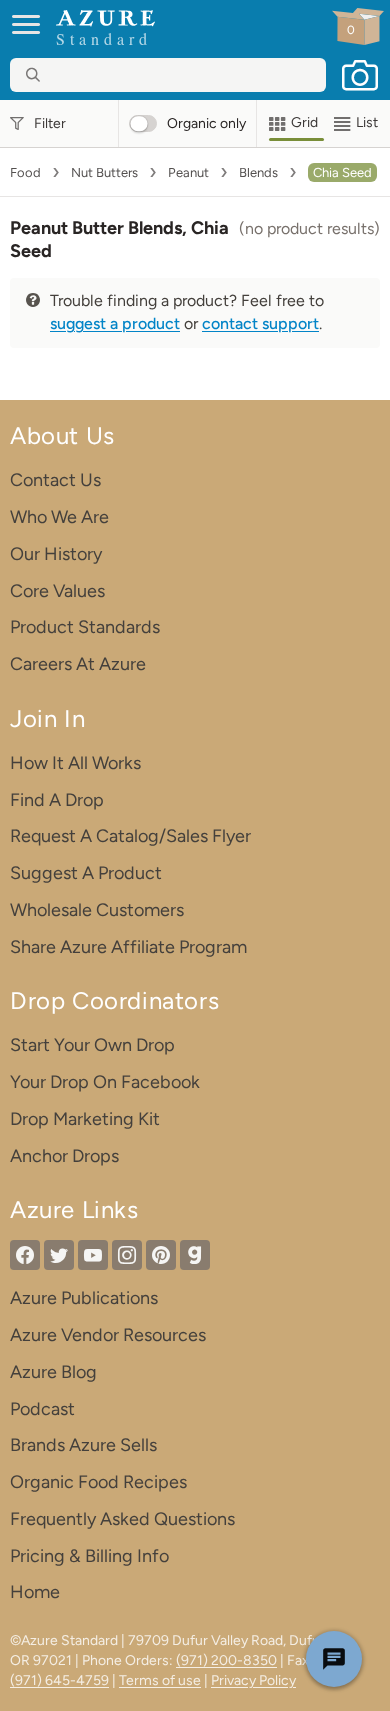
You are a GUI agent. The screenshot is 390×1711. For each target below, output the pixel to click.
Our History (56, 554)
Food (25, 172)
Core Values (57, 591)
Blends (258, 172)
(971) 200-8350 (226, 1660)
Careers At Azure (78, 664)
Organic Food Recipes (98, 1482)
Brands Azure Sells (83, 1445)
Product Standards (85, 627)
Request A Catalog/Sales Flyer (130, 836)
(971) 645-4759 (59, 1680)
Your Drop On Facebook (105, 1082)
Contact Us (55, 480)
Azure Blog (53, 1372)
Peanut (188, 172)
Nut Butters (104, 172)
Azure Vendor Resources (108, 1335)
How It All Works (75, 763)
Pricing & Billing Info (89, 1556)
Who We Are (59, 517)
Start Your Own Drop (92, 1045)
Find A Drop (57, 800)
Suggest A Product (86, 873)
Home (35, 1592)
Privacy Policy (253, 1680)
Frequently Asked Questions (122, 1519)
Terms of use (160, 1680)
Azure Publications (84, 1298)
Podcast (42, 1409)
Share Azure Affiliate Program (128, 947)
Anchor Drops (64, 1156)
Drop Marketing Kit (85, 1119)
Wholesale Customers (97, 910)
